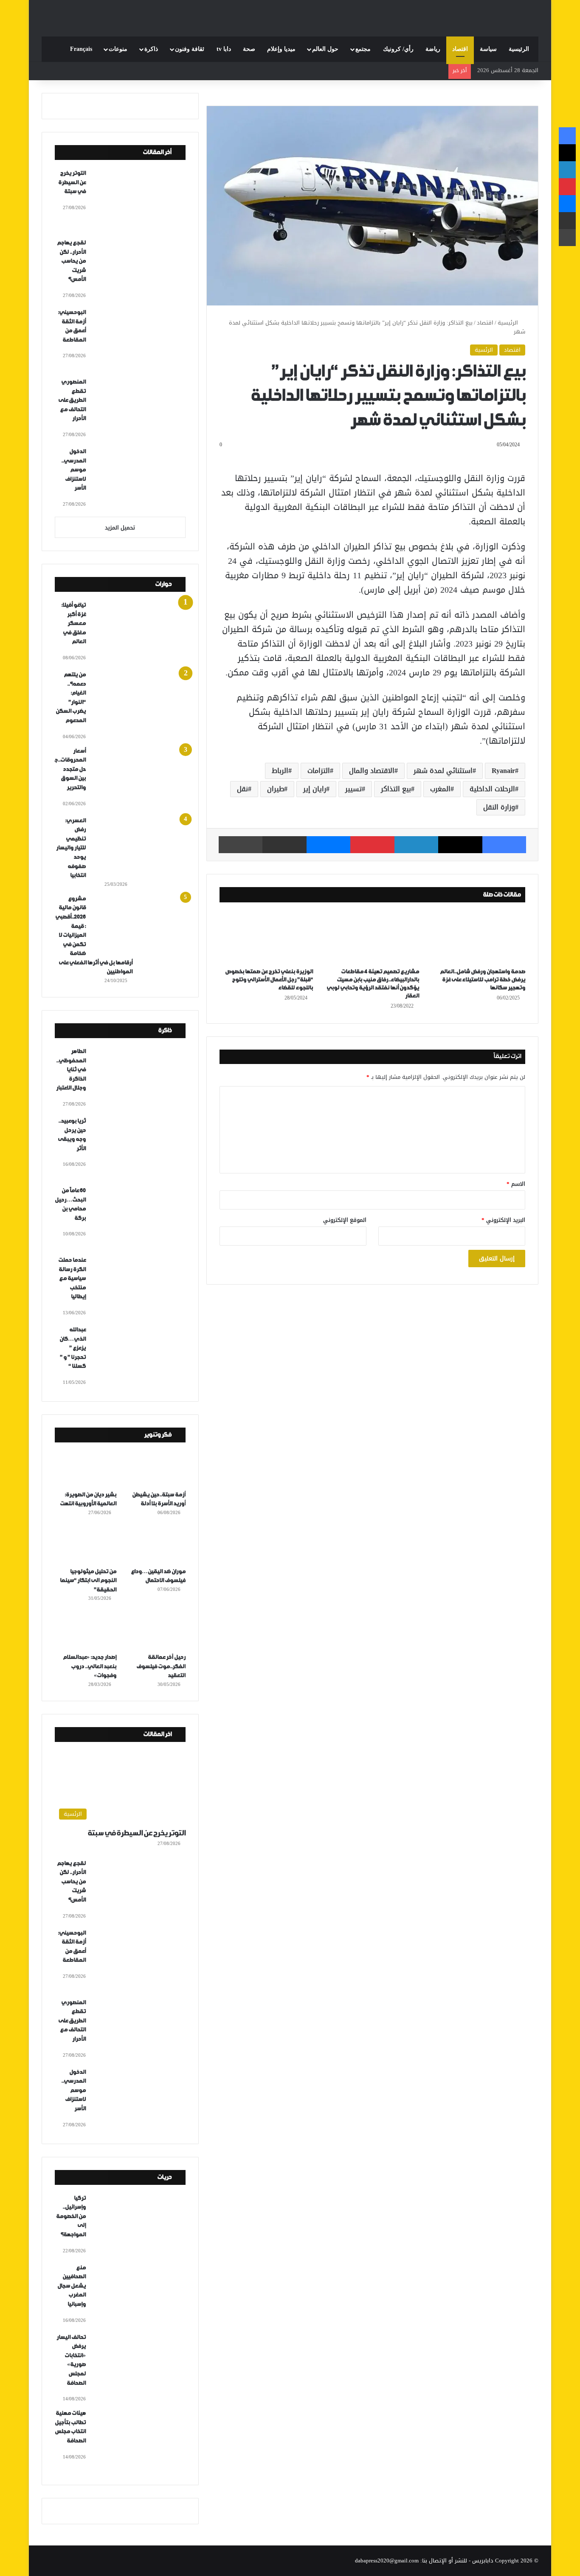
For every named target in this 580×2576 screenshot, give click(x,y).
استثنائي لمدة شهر (443, 771)
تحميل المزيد (120, 528)
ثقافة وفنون (190, 49)
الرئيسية (519, 49)
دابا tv (224, 49)
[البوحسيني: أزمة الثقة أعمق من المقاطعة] (139, 339)
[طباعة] (241, 845)
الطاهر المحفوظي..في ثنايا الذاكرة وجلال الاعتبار (71, 1070)
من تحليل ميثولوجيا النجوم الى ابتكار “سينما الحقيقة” (88, 1581)
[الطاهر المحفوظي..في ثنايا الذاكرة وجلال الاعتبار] (139, 1078)
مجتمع (363, 49)
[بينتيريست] (372, 845)
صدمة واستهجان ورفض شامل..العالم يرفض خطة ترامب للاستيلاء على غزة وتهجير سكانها (483, 980)
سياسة (488, 49)
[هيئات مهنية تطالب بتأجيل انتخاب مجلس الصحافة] (139, 2440)
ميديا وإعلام (281, 49)
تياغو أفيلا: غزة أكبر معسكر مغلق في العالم (73, 623)
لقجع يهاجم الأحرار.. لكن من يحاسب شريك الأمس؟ (71, 261)
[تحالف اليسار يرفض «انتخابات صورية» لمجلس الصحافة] (139, 2364)
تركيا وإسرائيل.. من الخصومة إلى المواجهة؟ (71, 2216)
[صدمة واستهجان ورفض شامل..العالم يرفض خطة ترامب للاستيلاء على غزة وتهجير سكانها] (479, 937)
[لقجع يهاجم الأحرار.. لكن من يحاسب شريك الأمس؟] (139, 270)
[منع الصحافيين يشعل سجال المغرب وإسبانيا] (139, 2295)
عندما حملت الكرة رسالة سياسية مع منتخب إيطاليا (72, 1278)
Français (81, 49)
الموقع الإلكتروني (345, 1220)
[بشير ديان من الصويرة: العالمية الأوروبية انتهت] (86, 1468)
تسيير (353, 789)
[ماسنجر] (328, 845)
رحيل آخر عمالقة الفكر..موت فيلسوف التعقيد (161, 1666)
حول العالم (325, 49)
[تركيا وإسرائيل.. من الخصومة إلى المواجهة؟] (139, 2225)
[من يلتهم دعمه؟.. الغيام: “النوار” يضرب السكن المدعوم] (139, 702)
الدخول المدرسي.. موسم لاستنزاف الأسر (73, 470)
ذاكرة (151, 49)
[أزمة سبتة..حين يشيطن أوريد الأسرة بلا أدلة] (155, 1468)
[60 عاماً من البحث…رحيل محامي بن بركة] (139, 1218)
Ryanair (503, 771)
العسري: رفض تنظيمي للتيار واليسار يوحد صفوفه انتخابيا (71, 848)
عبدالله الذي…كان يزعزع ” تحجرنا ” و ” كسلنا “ (73, 1348)
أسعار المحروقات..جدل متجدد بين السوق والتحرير (70, 769)
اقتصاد (460, 49)
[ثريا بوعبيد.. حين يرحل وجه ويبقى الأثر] (139, 1148)
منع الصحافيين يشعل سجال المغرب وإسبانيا (72, 2286)
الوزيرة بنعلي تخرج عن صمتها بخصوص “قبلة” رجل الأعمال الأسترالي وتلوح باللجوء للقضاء (269, 980)
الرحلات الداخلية (492, 789)
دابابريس (483, 2561)
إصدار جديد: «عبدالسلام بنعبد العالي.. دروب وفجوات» (90, 1666)
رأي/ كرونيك (398, 49)
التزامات (319, 771)
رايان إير (315, 789)
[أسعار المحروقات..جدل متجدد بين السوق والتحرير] (139, 778)
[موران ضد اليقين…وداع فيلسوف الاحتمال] (155, 1545)
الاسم (516, 1184)
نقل (242, 789)
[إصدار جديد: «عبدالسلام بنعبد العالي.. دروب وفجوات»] (86, 1631)
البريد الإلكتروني (503, 1220)
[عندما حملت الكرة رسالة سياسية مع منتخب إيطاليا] (139, 1287)
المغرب (440, 789)
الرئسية (484, 350)
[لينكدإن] (416, 845)
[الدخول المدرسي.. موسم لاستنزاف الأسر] (139, 479)
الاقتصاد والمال (372, 771)
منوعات (118, 49)
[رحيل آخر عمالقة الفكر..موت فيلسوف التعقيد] (155, 1631)
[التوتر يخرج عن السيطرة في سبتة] (139, 200)
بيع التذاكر (396, 789)
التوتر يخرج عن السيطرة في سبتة (72, 182)
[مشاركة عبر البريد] (284, 845)
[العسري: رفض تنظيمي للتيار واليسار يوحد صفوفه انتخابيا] (139, 848)
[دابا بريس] (290, 14)
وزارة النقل (499, 807)
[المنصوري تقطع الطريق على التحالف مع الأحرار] (139, 409)
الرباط (280, 771)
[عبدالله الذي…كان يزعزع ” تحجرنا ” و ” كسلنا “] (139, 1357)
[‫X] (460, 845)
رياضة (433, 49)
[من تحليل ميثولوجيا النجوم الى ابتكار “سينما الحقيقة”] (86, 1545)
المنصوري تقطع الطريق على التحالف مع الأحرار (72, 400)
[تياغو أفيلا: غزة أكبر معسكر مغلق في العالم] (139, 632)
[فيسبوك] (504, 845)
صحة (249, 49)
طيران (276, 789)
